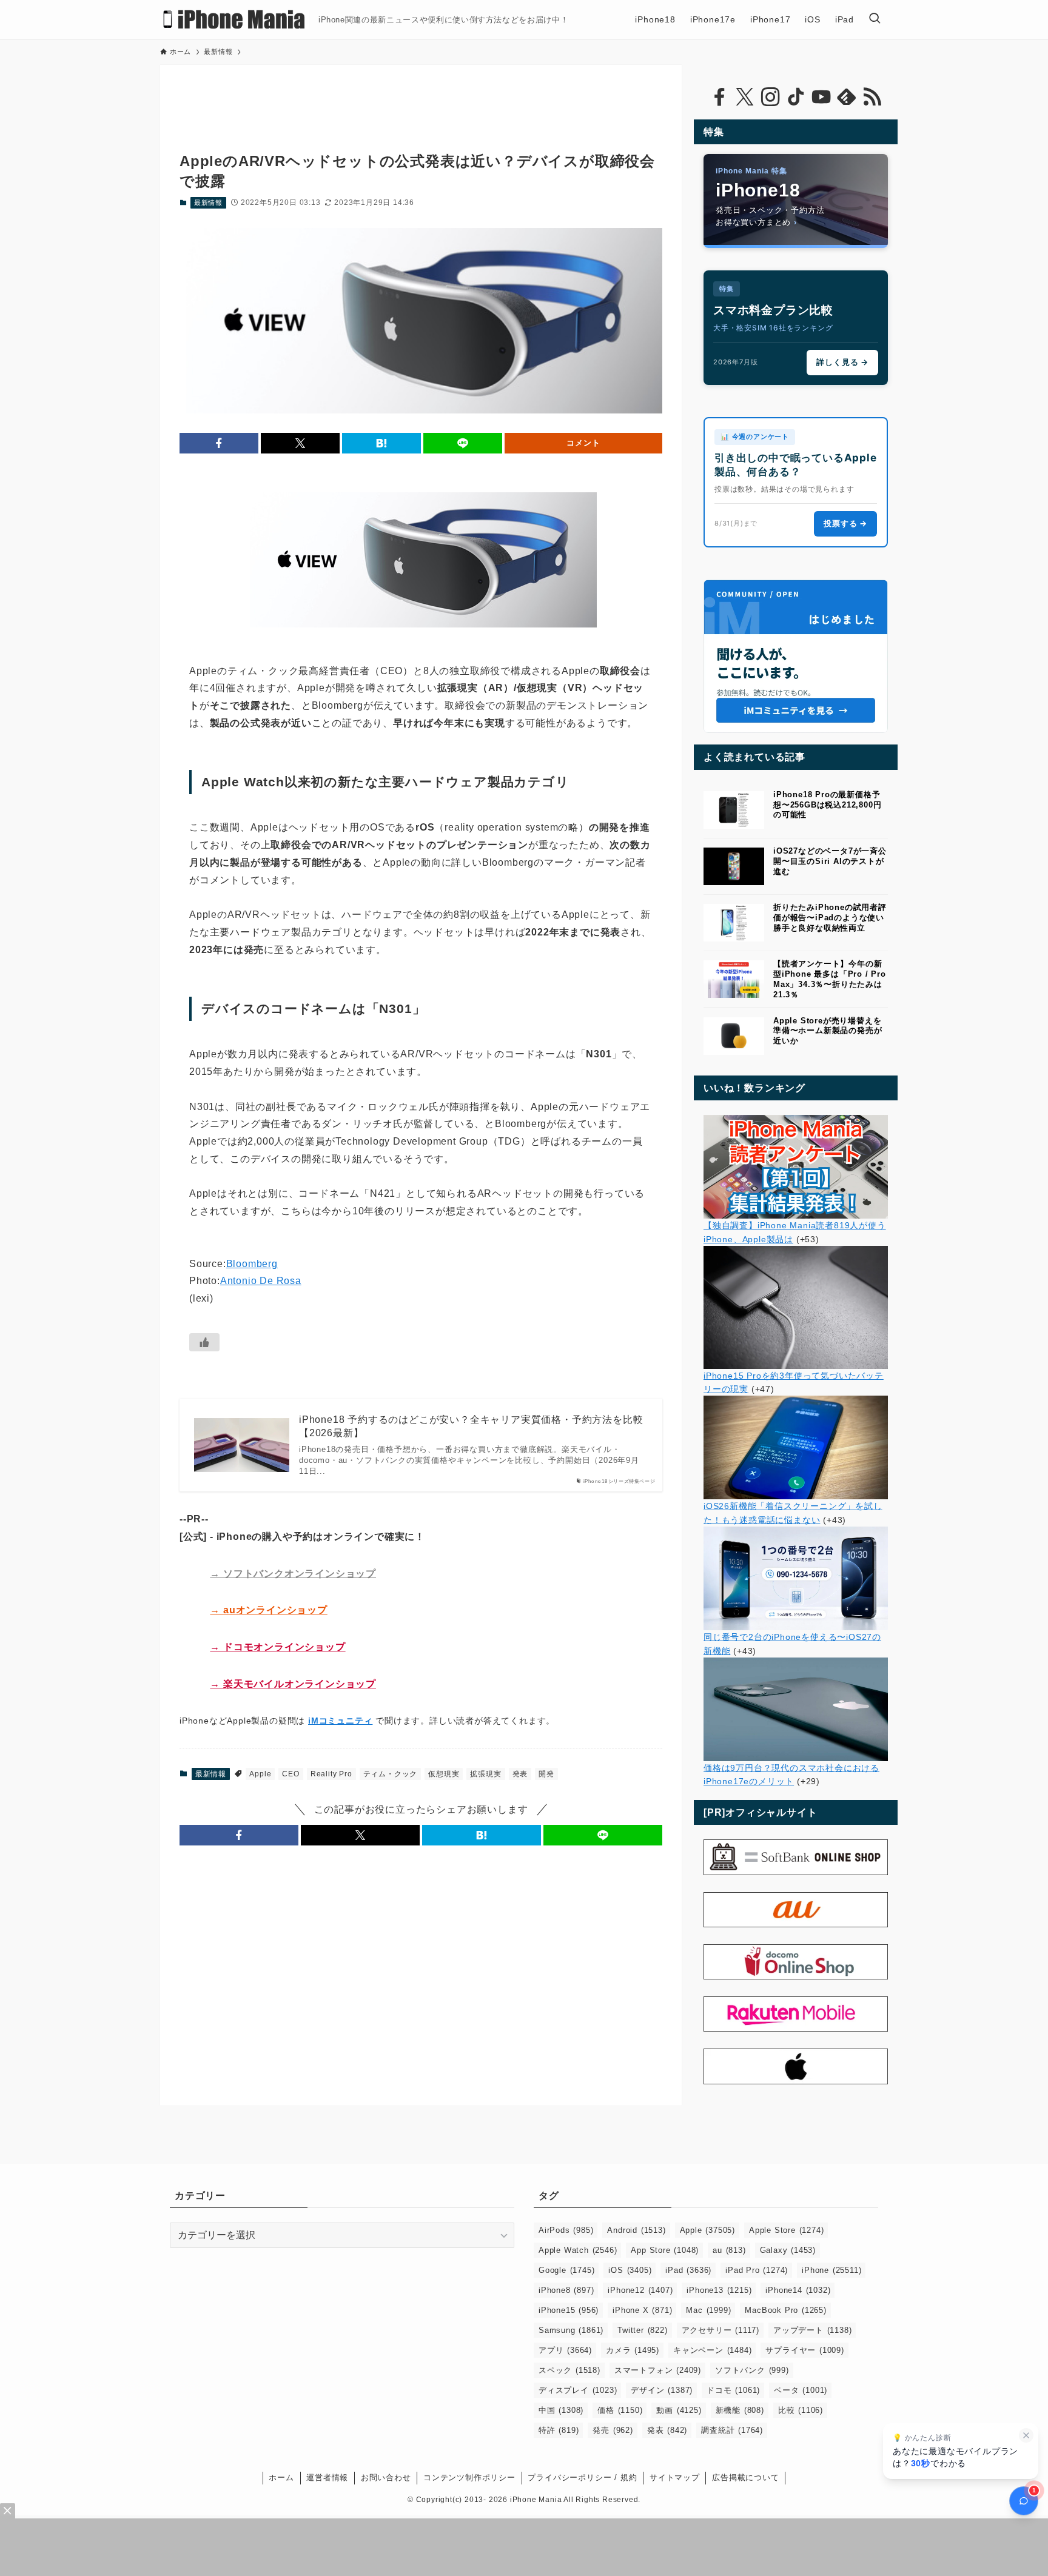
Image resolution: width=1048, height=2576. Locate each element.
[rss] (872, 97)
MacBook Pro (785, 2310)
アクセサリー (720, 2330)
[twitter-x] (745, 97)
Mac (708, 2310)
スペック (569, 2370)
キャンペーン (712, 2350)
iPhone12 (640, 2290)
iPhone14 (798, 2290)
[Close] (8, 2511)
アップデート (812, 2330)
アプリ (565, 2350)
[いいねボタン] (204, 1342)
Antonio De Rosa (261, 1281)
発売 (613, 2430)
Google (566, 2270)
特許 (559, 2430)
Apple (260, 1774)
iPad (688, 2270)
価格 (620, 2410)
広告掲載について (745, 2477)
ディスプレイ (578, 2390)
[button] (219, 443)
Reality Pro (331, 1774)
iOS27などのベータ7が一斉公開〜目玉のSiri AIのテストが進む (830, 861)
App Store (665, 2250)
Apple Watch (578, 2250)
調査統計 (732, 2430)
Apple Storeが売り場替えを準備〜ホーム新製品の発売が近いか (828, 1031)
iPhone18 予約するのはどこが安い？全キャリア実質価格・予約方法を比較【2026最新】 (471, 1426)
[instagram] (770, 97)
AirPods (566, 2230)
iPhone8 (566, 2290)
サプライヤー (804, 2350)
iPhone (831, 2270)
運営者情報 (327, 2477)
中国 (561, 2410)
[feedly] (847, 97)
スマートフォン (658, 2370)
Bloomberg (252, 1264)
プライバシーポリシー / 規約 (582, 2477)
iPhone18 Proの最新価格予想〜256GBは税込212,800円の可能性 (827, 805)
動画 (679, 2410)
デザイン (662, 2390)
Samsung (571, 2330)
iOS (630, 2270)
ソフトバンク (752, 2370)
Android (636, 2230)
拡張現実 (485, 1774)
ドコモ (733, 2390)
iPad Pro (757, 2270)
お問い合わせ (386, 2477)
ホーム (281, 2477)
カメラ (633, 2350)
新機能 (740, 2410)
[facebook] (719, 97)
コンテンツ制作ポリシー (469, 2477)
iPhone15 (569, 2310)
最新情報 (208, 202)
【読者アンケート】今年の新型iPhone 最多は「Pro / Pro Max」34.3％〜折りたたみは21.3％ (830, 979)
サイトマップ (675, 2477)
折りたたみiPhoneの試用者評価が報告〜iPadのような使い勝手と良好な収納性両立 (830, 918)
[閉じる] (1026, 2435)
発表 (520, 1774)
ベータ (801, 2390)
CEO (291, 1774)
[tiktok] (796, 97)
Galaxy (788, 2250)
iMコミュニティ (340, 1721)
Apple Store (786, 2230)
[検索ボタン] (875, 19)
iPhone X (642, 2310)
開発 (546, 1774)
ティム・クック (391, 1774)
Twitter (642, 2330)
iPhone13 (719, 2290)
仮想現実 (444, 1774)
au (729, 2250)
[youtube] (821, 97)
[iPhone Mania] (234, 19)
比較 (801, 2410)
